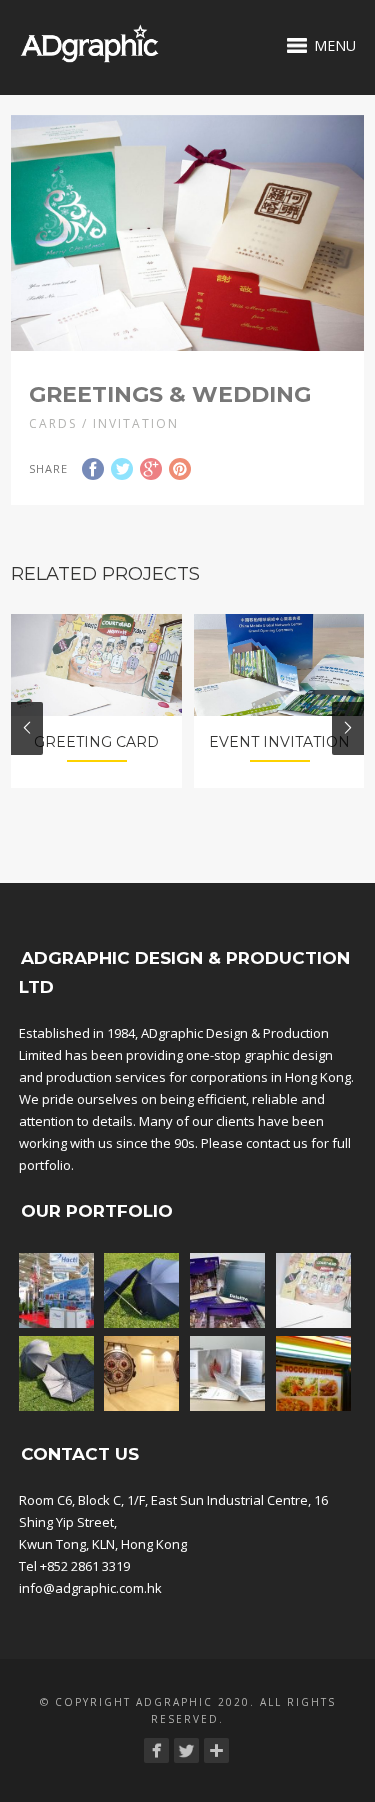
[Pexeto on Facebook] (156, 1750)
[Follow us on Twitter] (186, 1750)
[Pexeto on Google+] (216, 1750)
